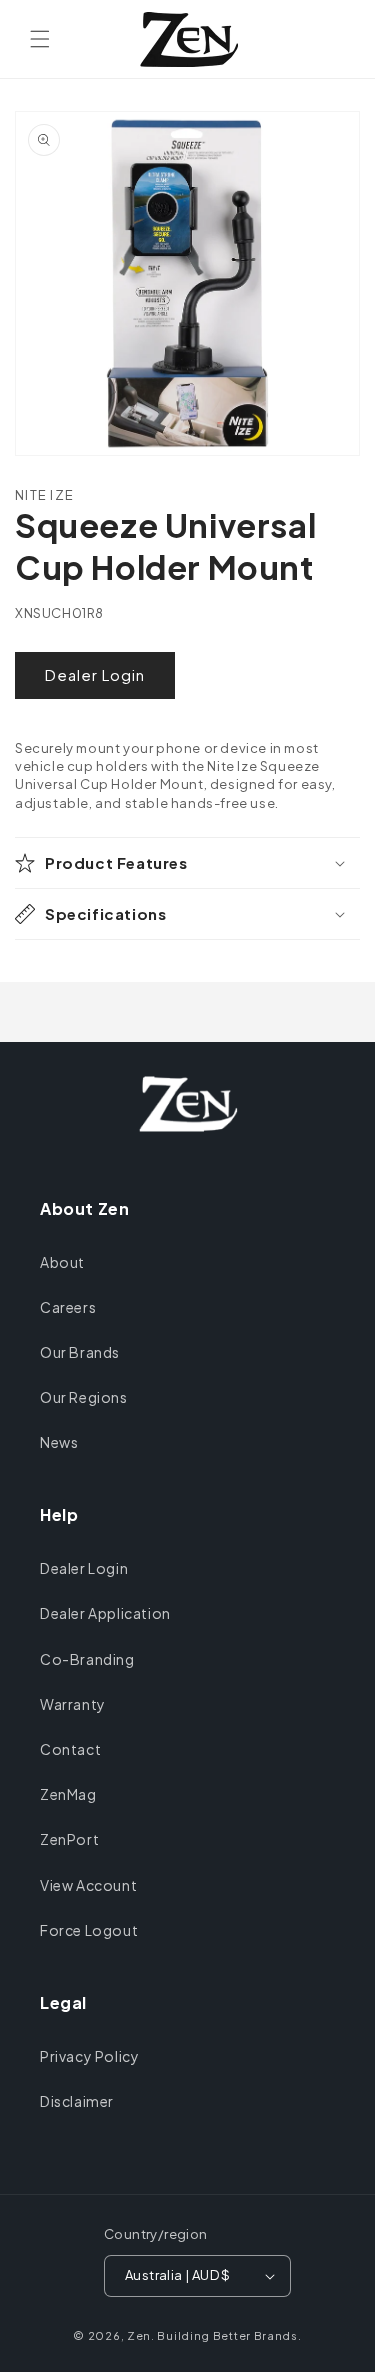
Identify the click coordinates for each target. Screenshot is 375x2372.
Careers (68, 1307)
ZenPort (69, 1839)
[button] (40, 39)
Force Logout (89, 1930)
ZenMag (68, 1794)
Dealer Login (95, 674)
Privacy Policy (89, 2056)
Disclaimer (77, 2101)
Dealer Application (105, 1613)
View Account (88, 1885)
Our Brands (80, 1352)
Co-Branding (87, 1659)
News (59, 1442)
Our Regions (84, 1397)
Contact (70, 1749)
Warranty (73, 1704)
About (62, 1262)
